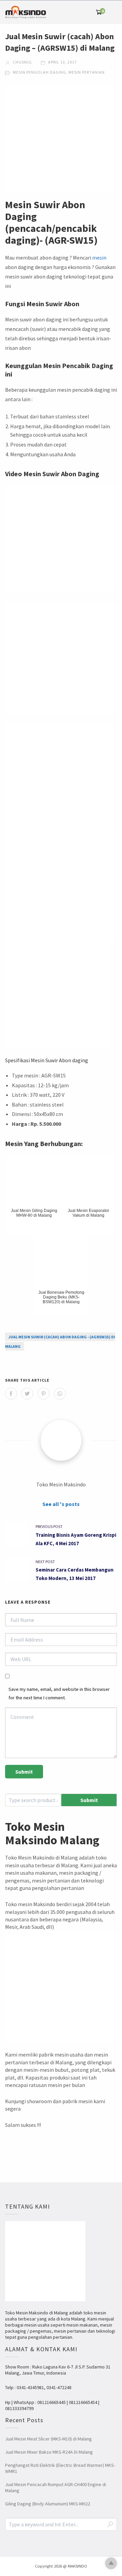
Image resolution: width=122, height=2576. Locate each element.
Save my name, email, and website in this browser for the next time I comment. (59, 1693)
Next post (45, 1562)
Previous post (49, 1526)
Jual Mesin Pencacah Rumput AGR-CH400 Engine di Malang (56, 2487)
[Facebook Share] (11, 1394)
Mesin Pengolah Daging (39, 72)
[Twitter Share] (27, 1394)
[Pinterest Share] (44, 1394)
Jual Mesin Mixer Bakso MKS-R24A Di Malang (49, 2452)
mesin (99, 258)
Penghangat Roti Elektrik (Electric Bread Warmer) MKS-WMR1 (60, 2468)
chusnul (22, 62)
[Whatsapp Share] (60, 1394)
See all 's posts (61, 1504)
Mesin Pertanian (87, 72)
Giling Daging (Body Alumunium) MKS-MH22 (48, 2504)
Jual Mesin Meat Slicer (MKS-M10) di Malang (48, 2439)
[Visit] (61, 1440)
